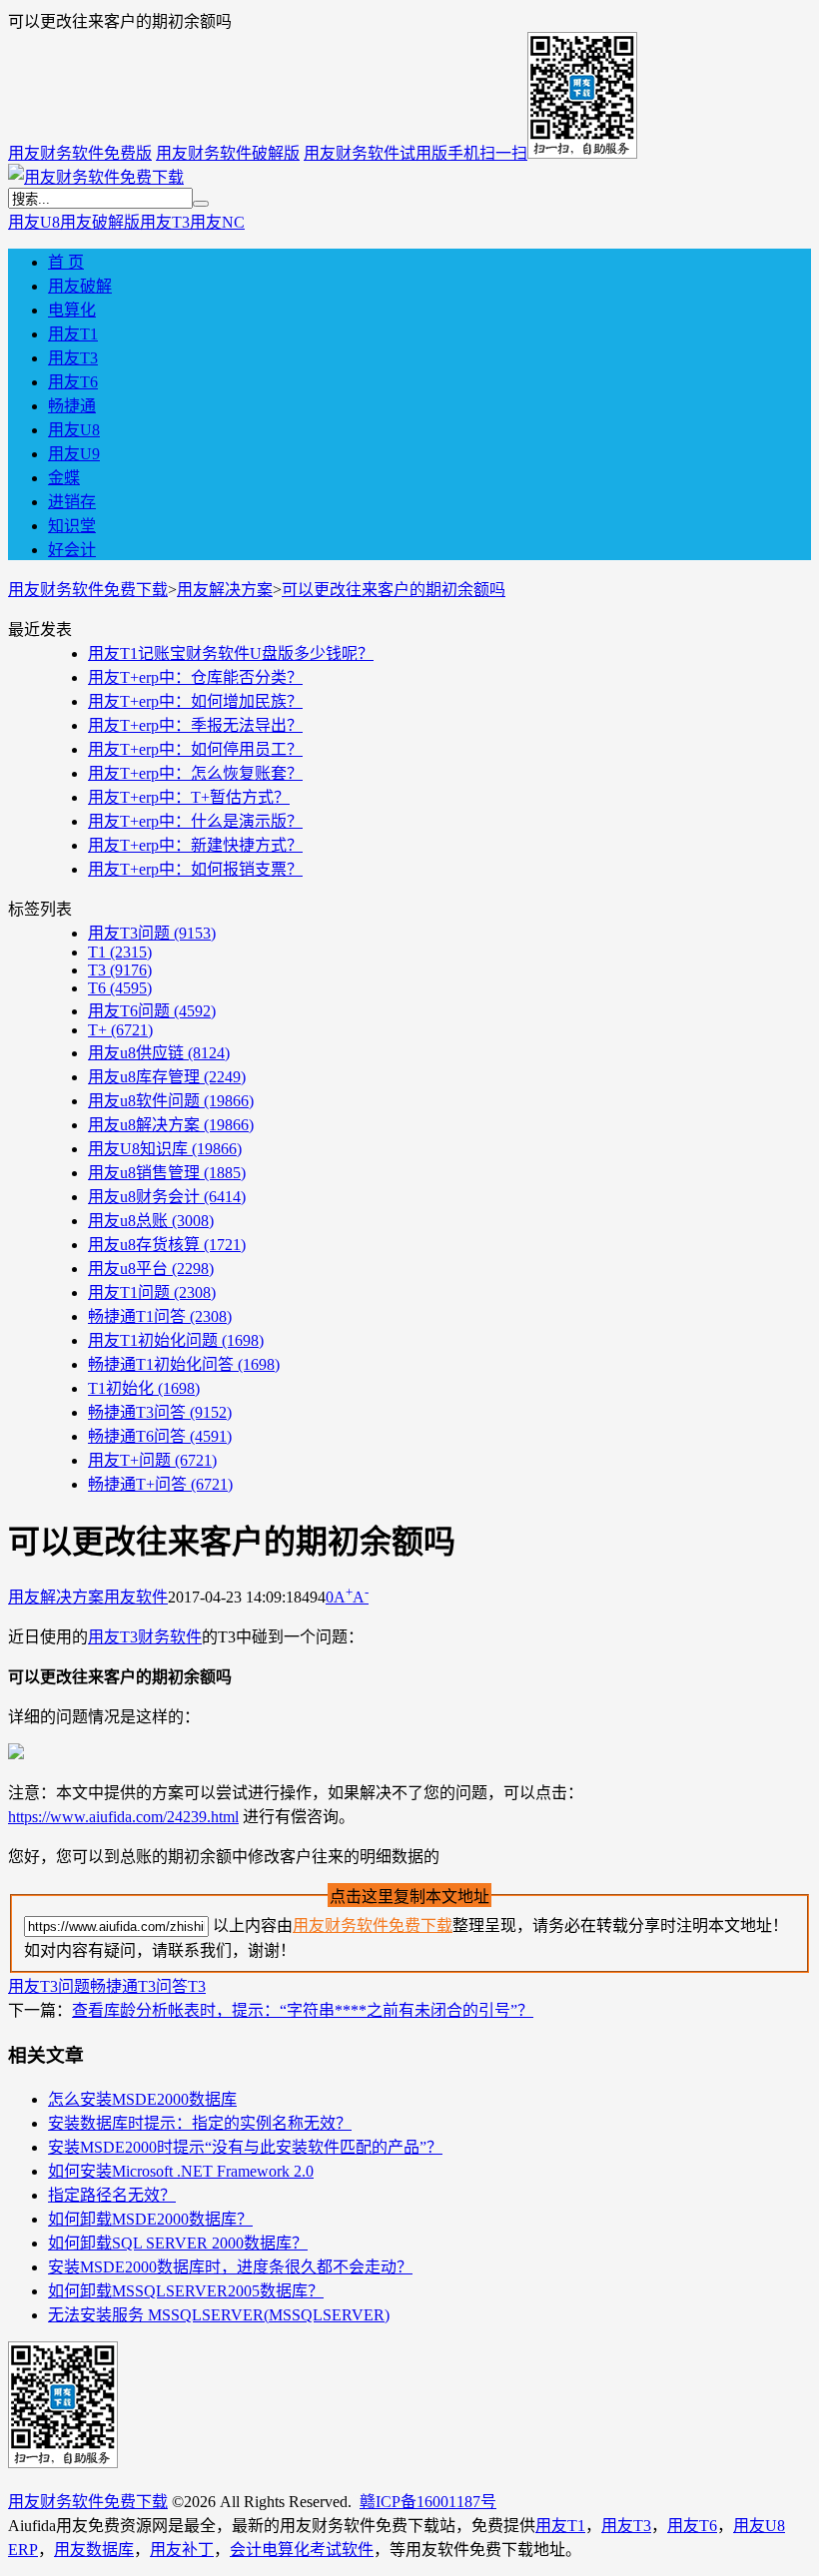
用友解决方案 (225, 590)
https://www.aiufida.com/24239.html (123, 1817)
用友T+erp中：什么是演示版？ (195, 821)
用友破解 (80, 286)
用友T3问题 (152, 933)
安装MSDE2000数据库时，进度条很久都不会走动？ (230, 2267)
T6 (120, 988)
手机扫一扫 (487, 153)
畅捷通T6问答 (160, 1436)
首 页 (66, 262)
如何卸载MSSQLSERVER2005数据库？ (186, 2291)
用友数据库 (94, 2550)
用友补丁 (182, 2550)
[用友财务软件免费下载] (96, 177)
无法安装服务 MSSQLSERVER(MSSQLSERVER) (219, 2315)
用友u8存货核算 (167, 1245)
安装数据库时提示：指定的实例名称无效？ (200, 2123)
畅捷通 (72, 406)
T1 (120, 952)
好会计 (72, 550)
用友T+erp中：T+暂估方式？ (189, 797)
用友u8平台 (151, 1269)
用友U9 (74, 454)
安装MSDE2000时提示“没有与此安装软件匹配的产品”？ (245, 2147)
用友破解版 (100, 222)
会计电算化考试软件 (302, 2550)
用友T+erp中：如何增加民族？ (195, 701)
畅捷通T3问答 (160, 1412)
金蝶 (64, 478)
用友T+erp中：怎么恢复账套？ (195, 773)
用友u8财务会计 (167, 1197)
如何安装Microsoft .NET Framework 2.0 (181, 2171)
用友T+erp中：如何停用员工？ (195, 749)
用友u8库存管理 (167, 1077)
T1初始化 (144, 1388)
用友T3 (165, 222)
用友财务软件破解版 (228, 153)
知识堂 (72, 526)
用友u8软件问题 (171, 1101)
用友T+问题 (152, 1460)
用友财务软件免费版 (80, 153)
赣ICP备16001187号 (428, 2502)
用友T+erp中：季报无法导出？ (195, 725)
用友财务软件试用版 (376, 153)
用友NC (217, 222)
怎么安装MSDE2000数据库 (142, 2099)
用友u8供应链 (159, 1053)
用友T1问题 (152, 1292)
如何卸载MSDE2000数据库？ (150, 2219)
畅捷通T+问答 (160, 1484)
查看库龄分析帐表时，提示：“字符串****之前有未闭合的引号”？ (303, 2010)
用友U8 (34, 222)
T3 (120, 970)
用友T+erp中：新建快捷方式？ (195, 845)
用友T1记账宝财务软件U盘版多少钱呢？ (231, 653)
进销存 (72, 502)
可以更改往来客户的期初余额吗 (394, 590)
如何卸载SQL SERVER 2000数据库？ (178, 2243)
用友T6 (73, 382)
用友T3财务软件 (145, 1637)
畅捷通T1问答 (160, 1316)
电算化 (72, 310)
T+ (120, 1030)
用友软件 (136, 1597)
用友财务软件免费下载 (88, 590)
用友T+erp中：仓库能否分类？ (195, 677)
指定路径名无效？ (112, 2195)
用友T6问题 (152, 1011)
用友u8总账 (151, 1221)
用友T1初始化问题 (176, 1340)
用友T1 (73, 334)
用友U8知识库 (165, 1149)
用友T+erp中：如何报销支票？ (195, 869)
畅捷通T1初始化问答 (184, 1364)
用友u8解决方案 (171, 1125)
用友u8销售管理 (167, 1173)
